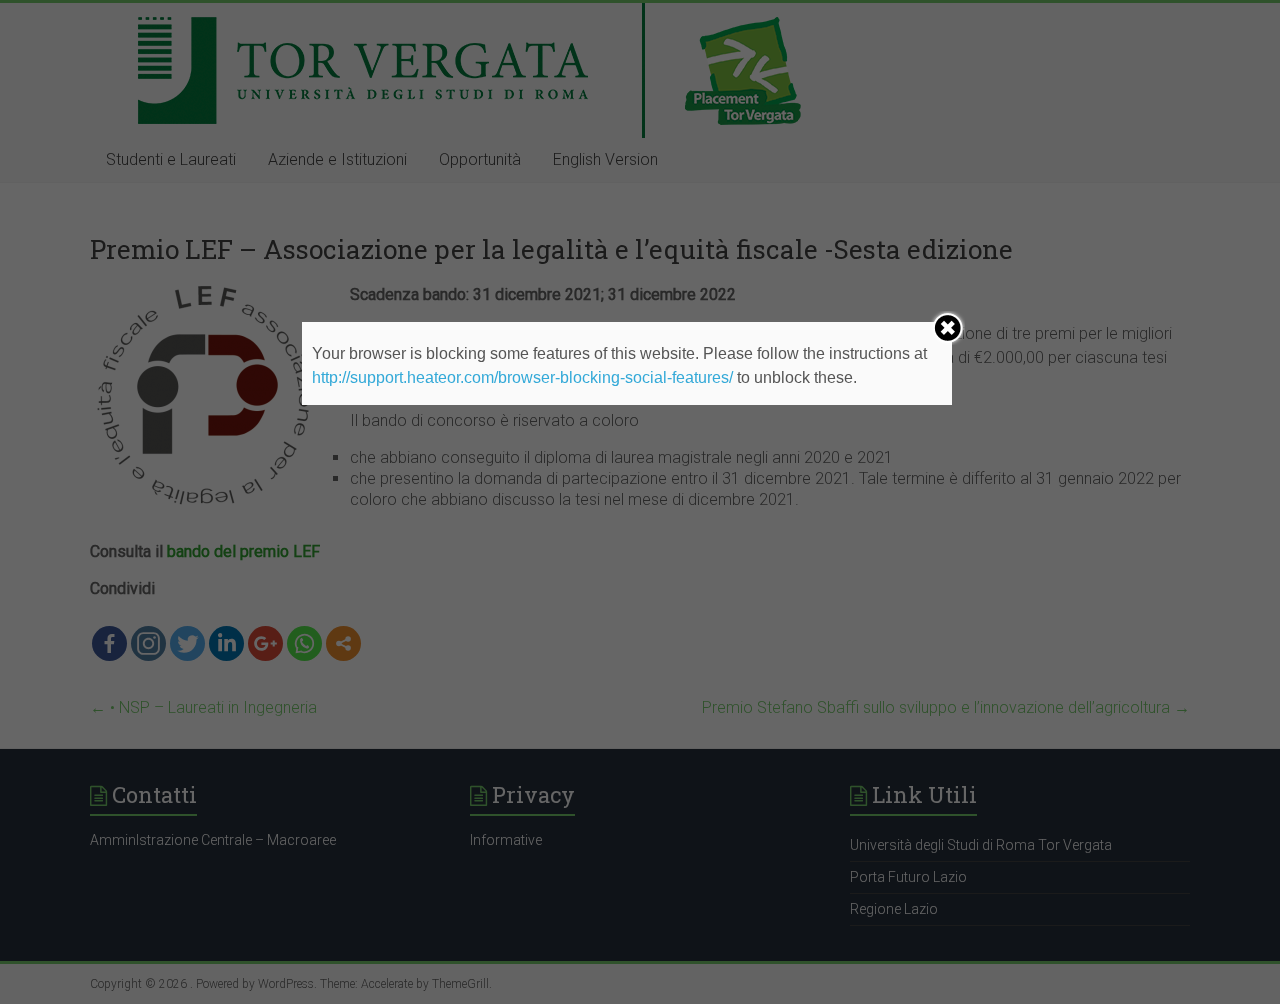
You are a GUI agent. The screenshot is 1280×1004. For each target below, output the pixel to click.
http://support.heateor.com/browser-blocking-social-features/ (522, 377)
